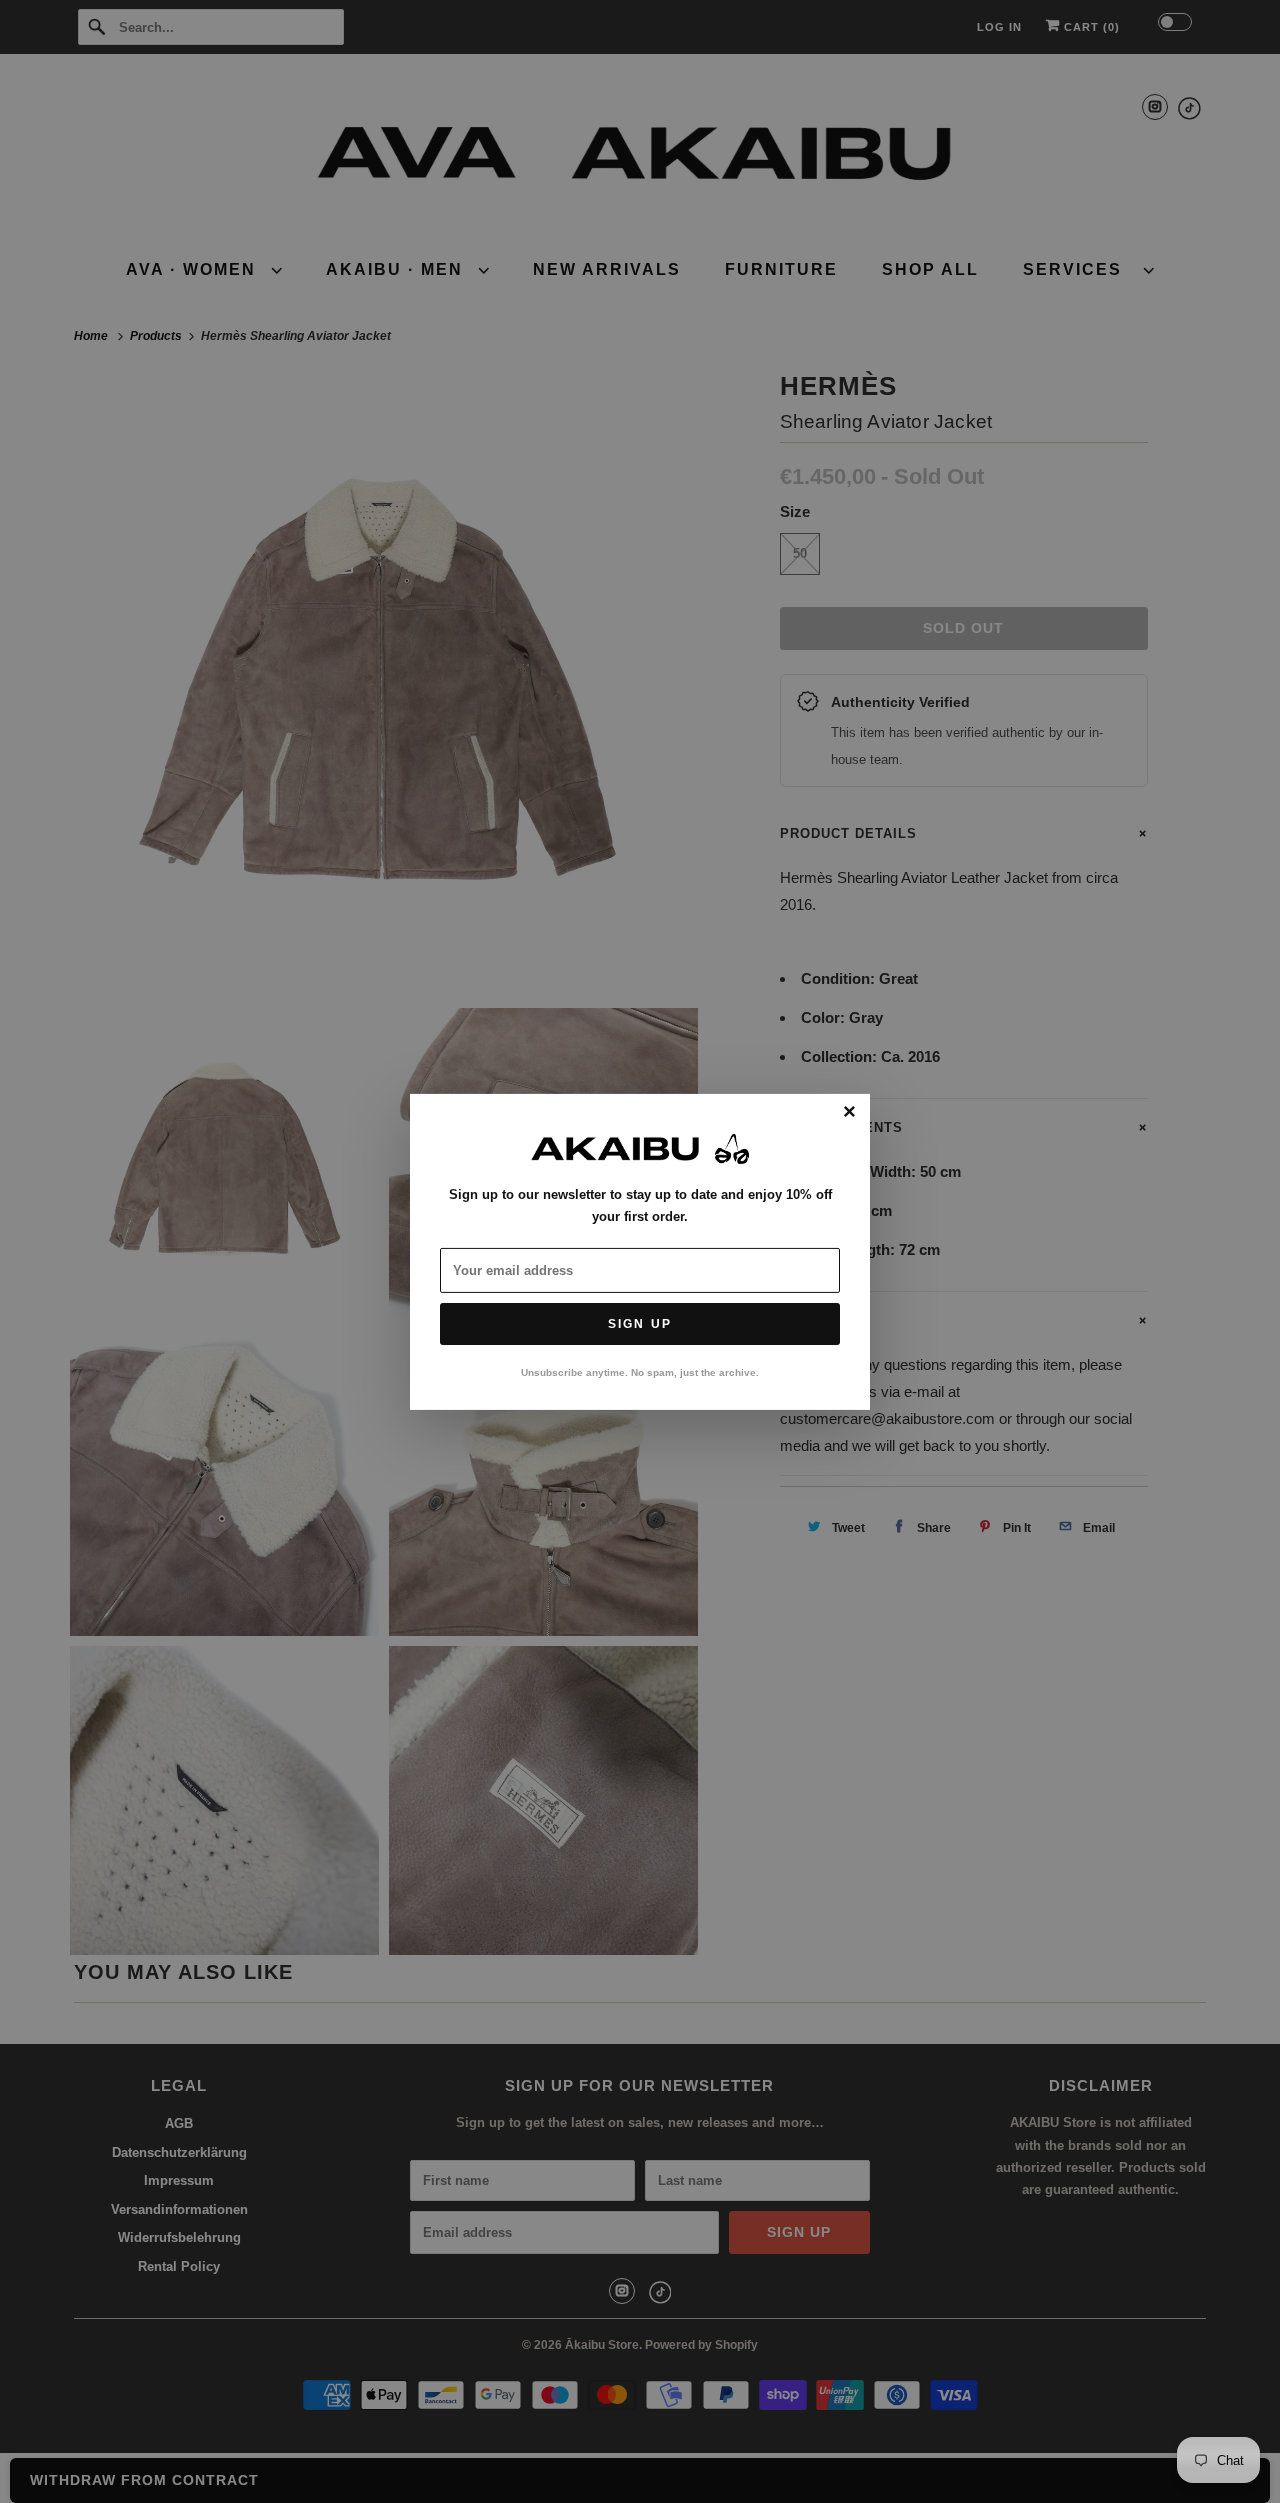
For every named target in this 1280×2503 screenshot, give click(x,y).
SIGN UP (640, 1324)
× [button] (849, 1112)
